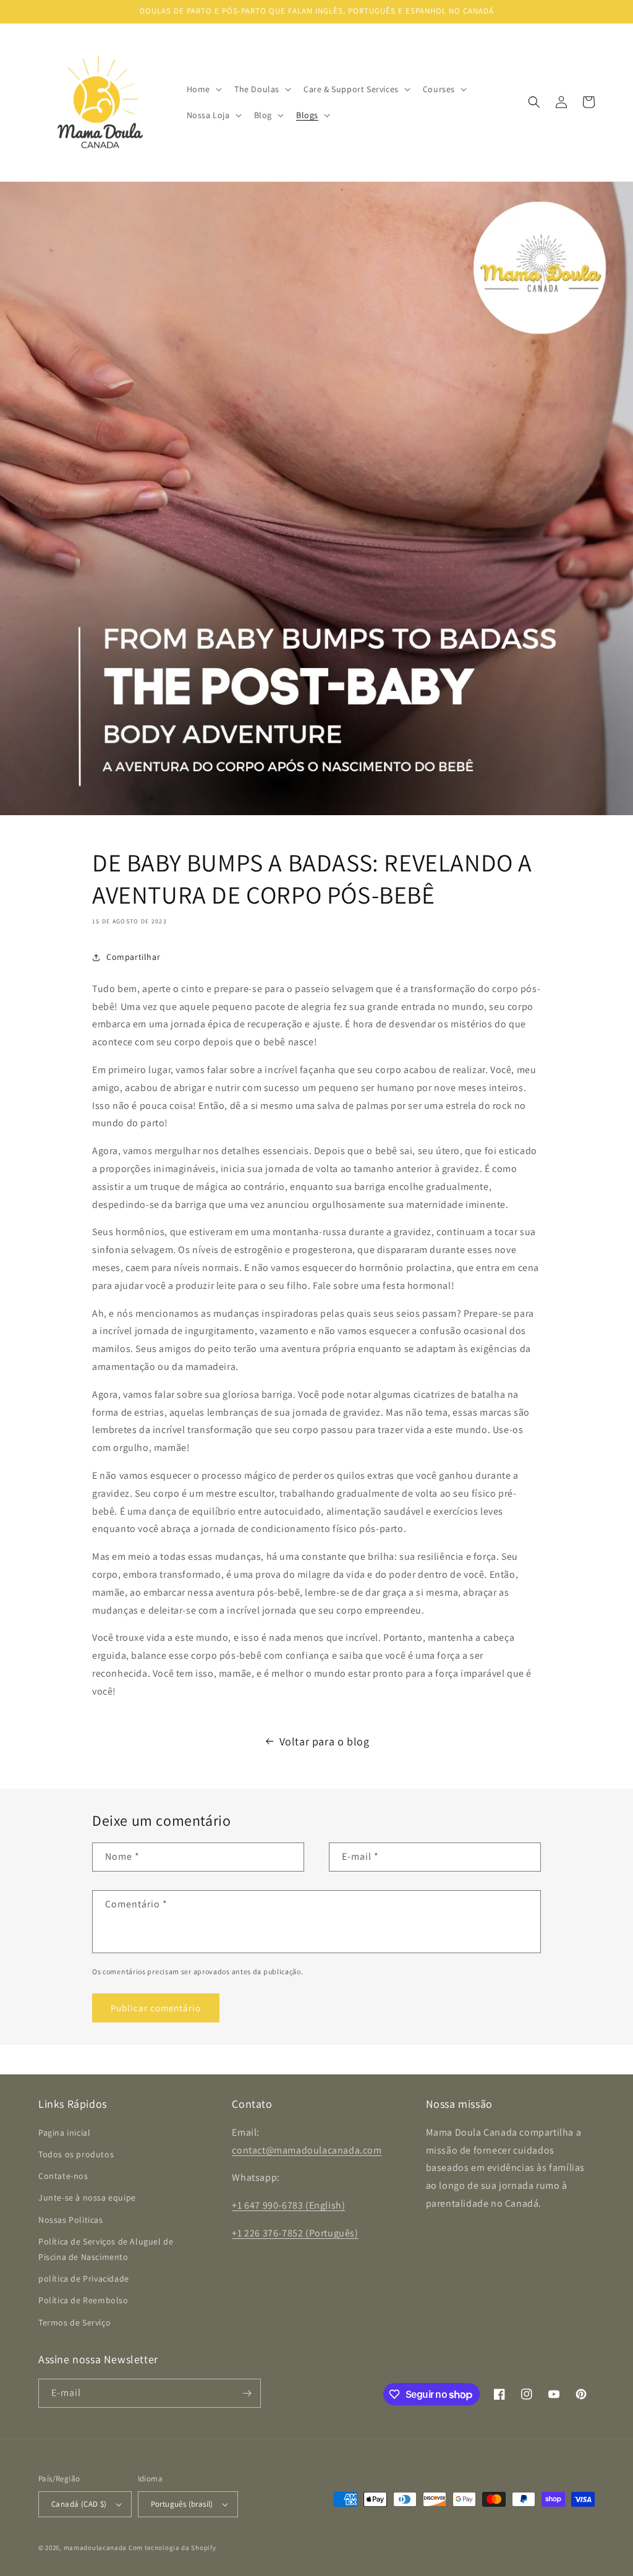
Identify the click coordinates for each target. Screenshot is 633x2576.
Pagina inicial (64, 2133)
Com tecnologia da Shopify (172, 2548)
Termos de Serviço (74, 2322)
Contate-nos (63, 2176)
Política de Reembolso (83, 2300)
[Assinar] (247, 2393)
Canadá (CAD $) (79, 2504)
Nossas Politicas (71, 2220)
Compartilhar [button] (133, 957)
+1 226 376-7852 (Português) (295, 2233)
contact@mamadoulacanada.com (307, 2150)
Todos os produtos (76, 2154)
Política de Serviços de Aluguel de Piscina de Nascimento (106, 2249)
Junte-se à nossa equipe (87, 2197)
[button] (203, 89)
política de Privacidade (84, 2279)
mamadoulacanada (96, 2548)
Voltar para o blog (325, 1741)
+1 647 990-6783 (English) (288, 2205)
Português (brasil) (182, 2504)
